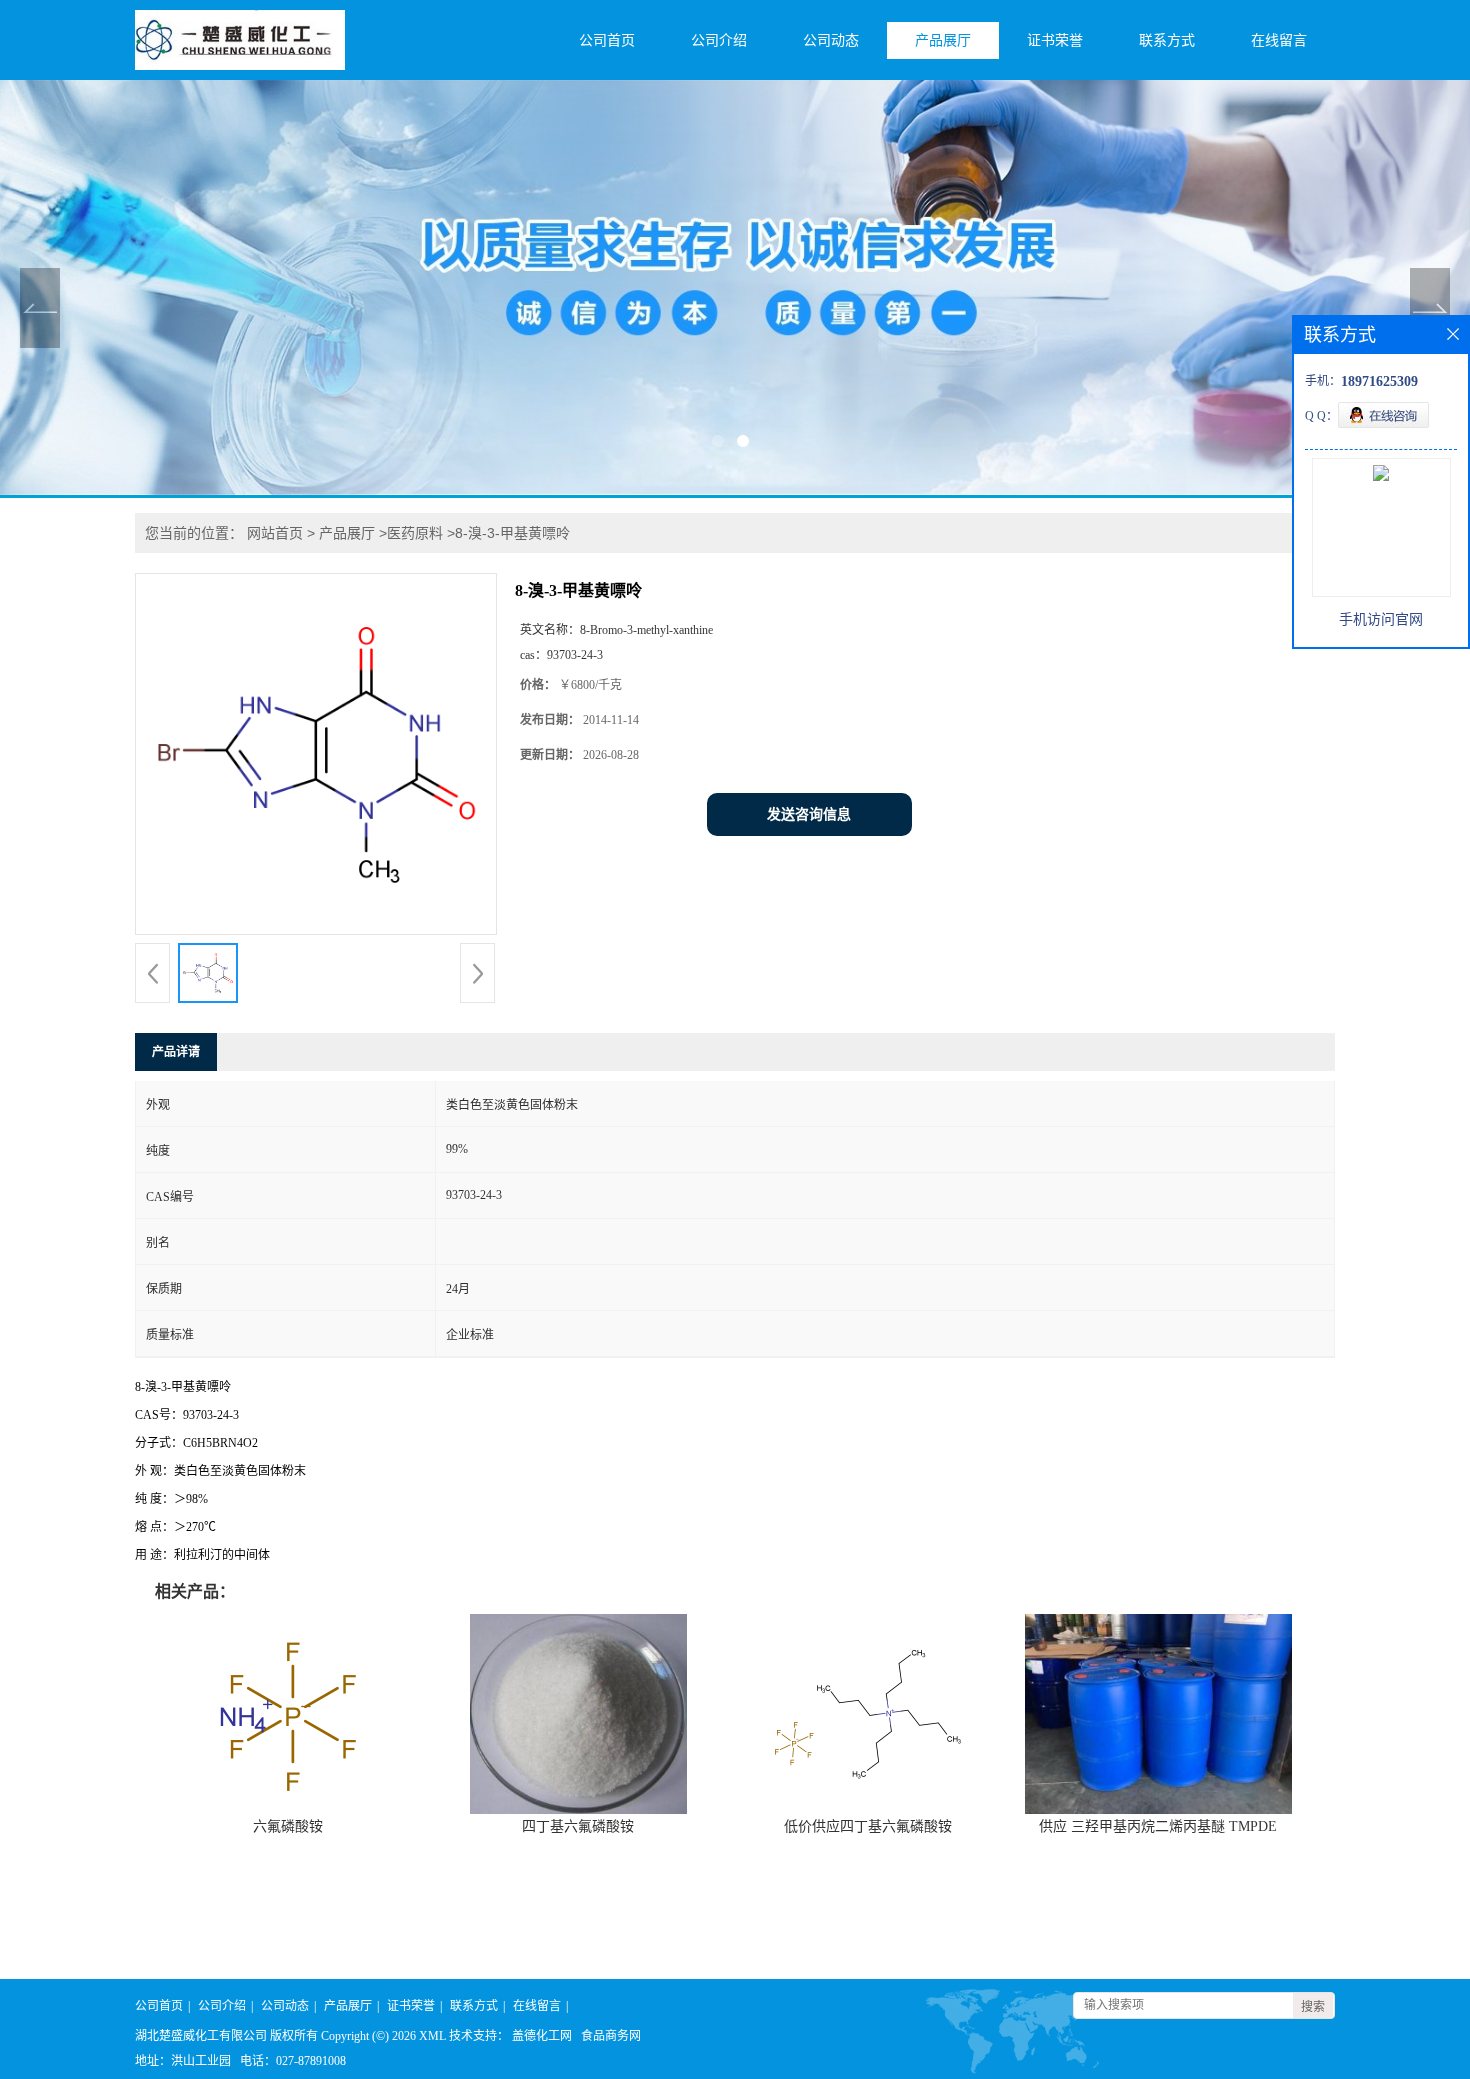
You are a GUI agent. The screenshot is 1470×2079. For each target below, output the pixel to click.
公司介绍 (719, 40)
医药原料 (415, 533)
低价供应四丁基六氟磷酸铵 (868, 1826)
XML (432, 2036)
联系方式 (1167, 40)
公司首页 (607, 40)
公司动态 (831, 40)
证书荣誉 (1055, 40)
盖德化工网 (542, 2036)
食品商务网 (611, 2036)
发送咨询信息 (809, 814)
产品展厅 (943, 40)
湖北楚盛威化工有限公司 (201, 2036)
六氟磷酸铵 (288, 1826)
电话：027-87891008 (293, 2061)
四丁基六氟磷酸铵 (578, 1826)
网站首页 (275, 533)
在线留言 (1279, 40)
